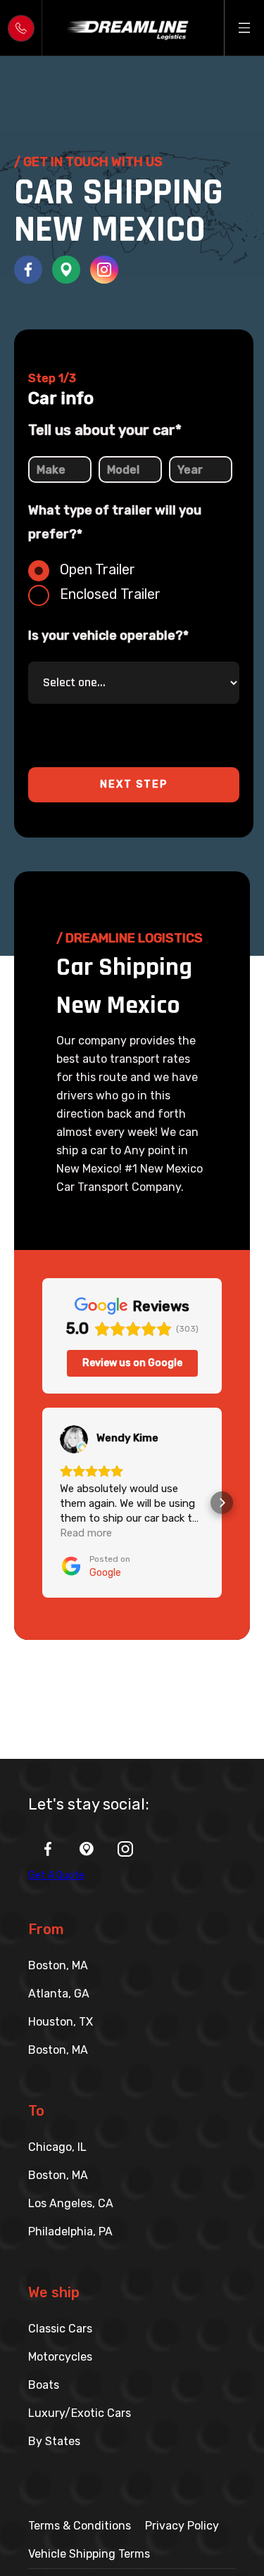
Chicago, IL (57, 2147)
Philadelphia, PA (70, 2231)
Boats (44, 2385)
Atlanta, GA (59, 1994)
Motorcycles (60, 2357)
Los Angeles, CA (71, 2203)
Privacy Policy (182, 2526)
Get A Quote (56, 1875)
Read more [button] (86, 1533)
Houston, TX (61, 2022)
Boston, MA (58, 1965)
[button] (244, 27)
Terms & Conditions (80, 2526)
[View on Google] (74, 1439)
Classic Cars (60, 2329)
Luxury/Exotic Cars (80, 2413)
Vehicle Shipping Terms (89, 2554)
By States (54, 2441)
